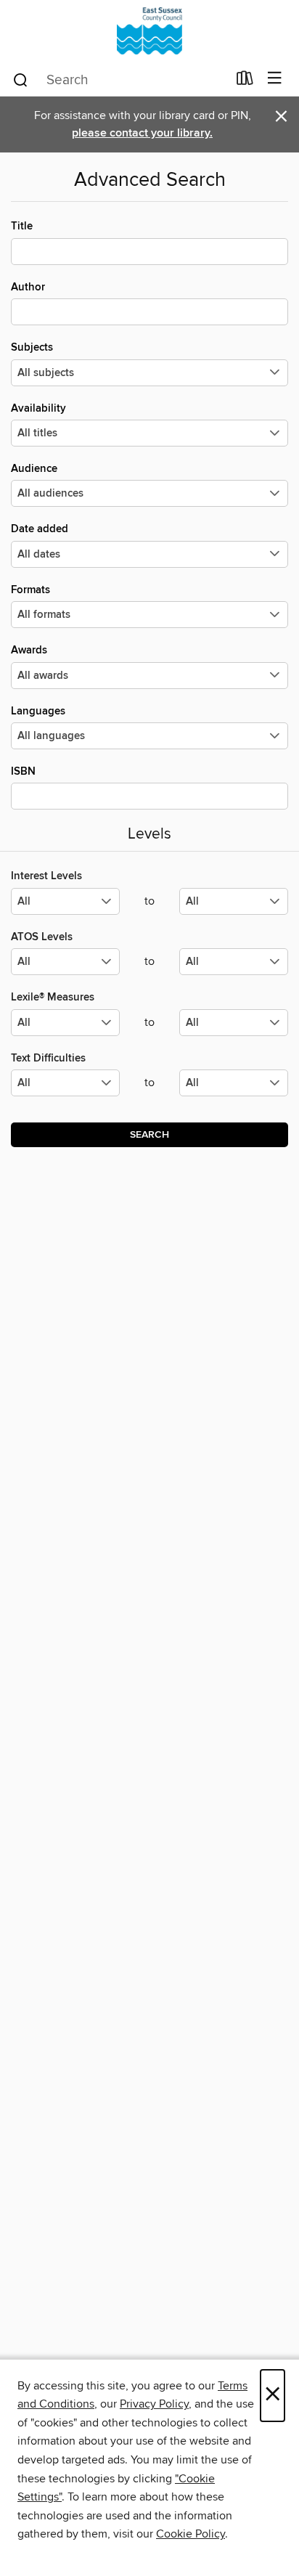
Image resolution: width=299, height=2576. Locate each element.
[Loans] (245, 81)
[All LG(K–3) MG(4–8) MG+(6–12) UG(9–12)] (65, 907)
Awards (29, 650)
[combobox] (119, 80)
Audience (34, 469)
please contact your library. (142, 133)
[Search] (21, 79)
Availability (38, 408)
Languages (38, 711)
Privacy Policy (154, 2404)
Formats (30, 590)
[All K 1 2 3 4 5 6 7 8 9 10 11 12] (65, 1089)
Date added (40, 529)
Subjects (32, 347)
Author (28, 287)
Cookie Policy (191, 2534)
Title (22, 226)
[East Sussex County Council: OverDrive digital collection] (149, 31)
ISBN (23, 771)
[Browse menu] (275, 79)
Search (149, 1135)
